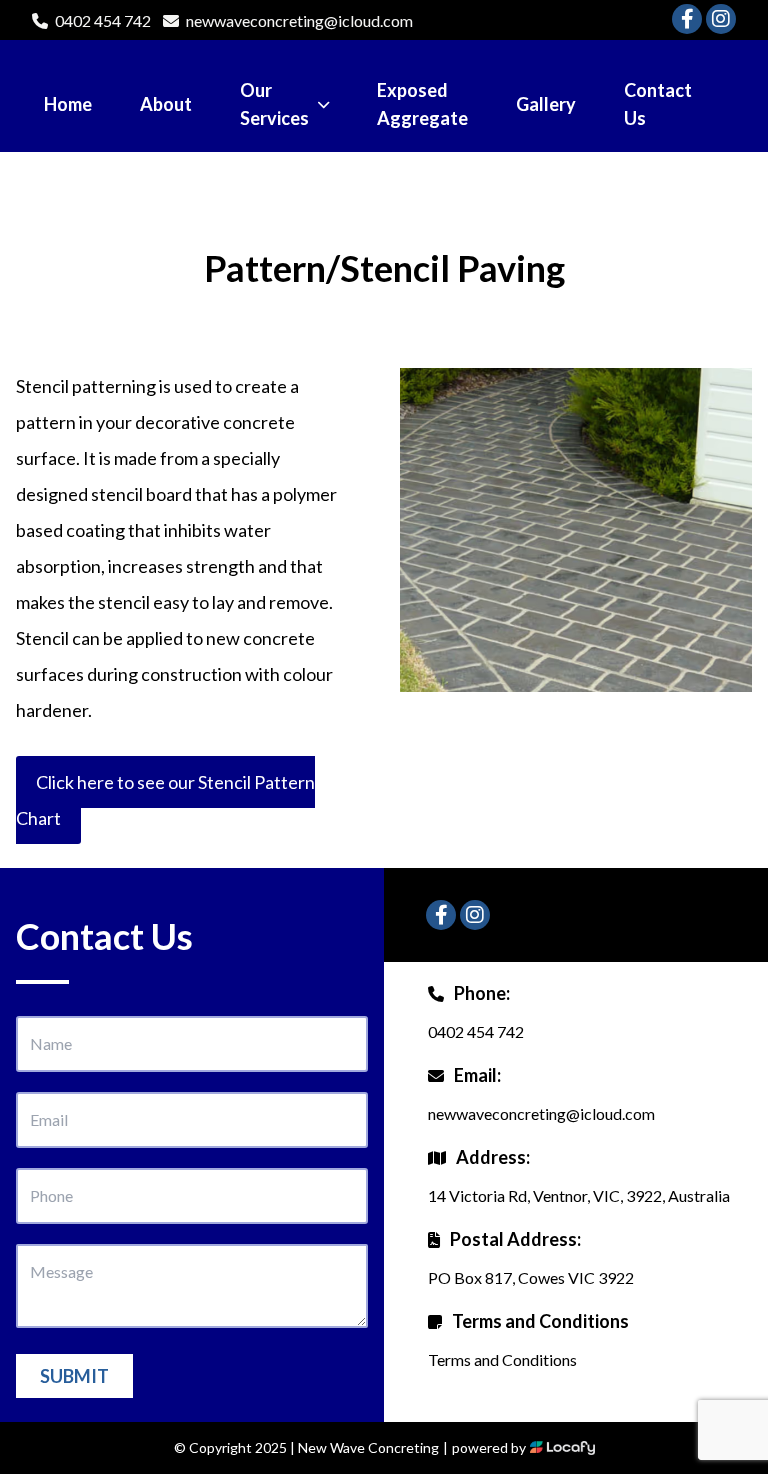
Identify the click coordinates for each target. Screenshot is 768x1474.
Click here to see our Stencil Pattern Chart (165, 800)
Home (68, 104)
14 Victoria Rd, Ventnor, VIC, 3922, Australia (579, 1195)
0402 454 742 (103, 20)
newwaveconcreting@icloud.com (299, 20)
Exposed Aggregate (422, 104)
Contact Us (658, 104)
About (166, 104)
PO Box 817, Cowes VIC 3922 (531, 1277)
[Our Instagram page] (721, 19)
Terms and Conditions (502, 1359)
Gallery (546, 104)
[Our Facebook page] (687, 19)
